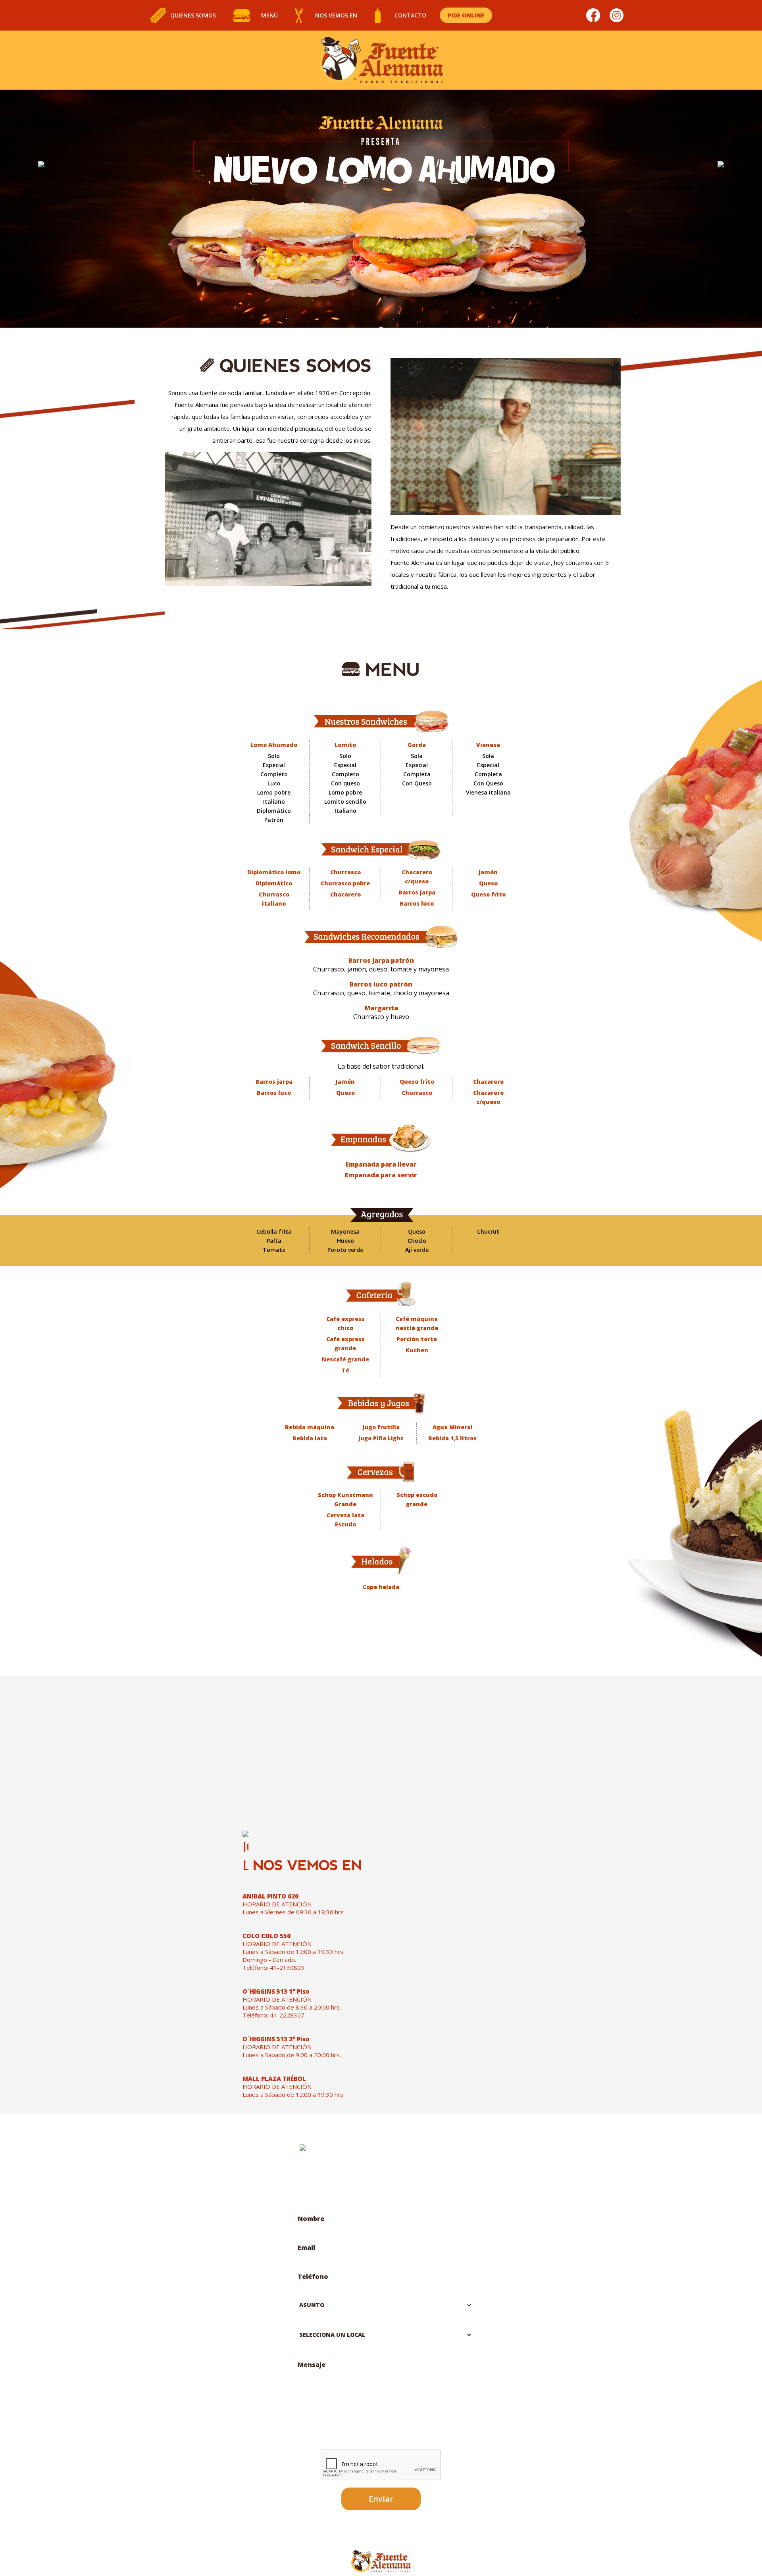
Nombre (311, 2219)
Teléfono (313, 2277)
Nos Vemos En (336, 15)
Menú (269, 15)
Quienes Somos (193, 15)
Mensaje (312, 2365)
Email (306, 2248)
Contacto (410, 15)
